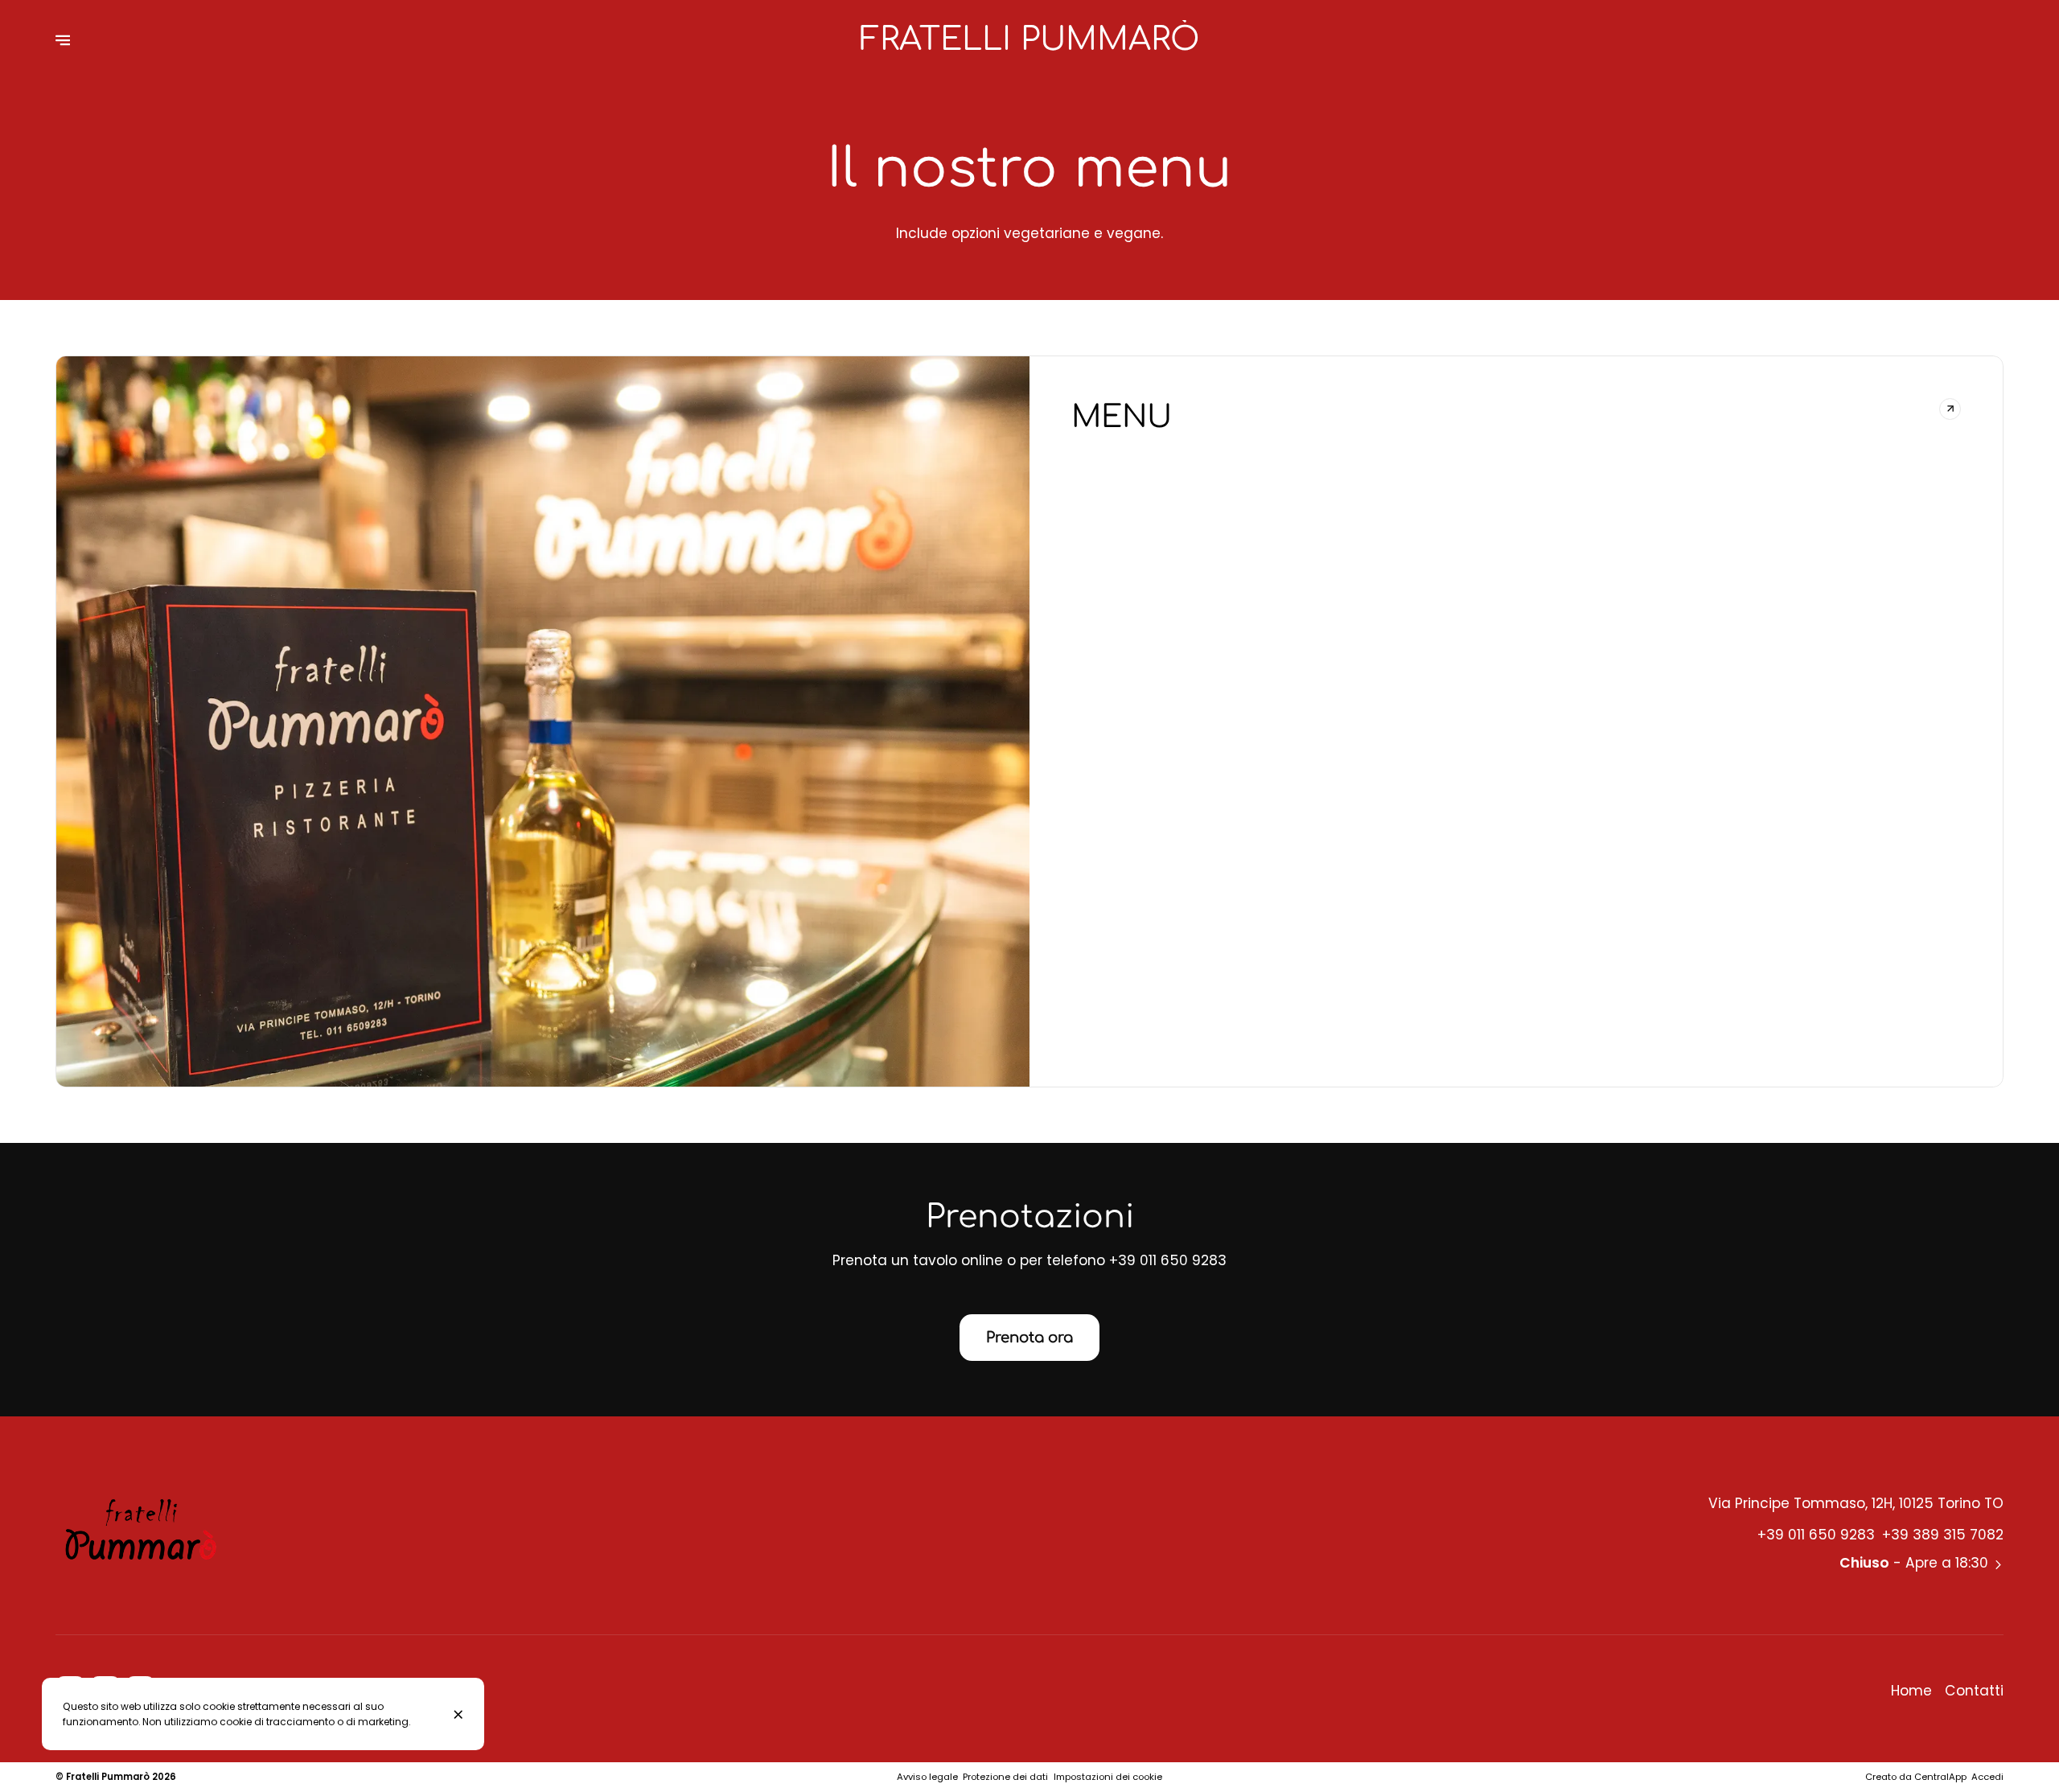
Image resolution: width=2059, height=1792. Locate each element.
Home (1911, 1691)
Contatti (1974, 1691)
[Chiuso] (459, 1714)
